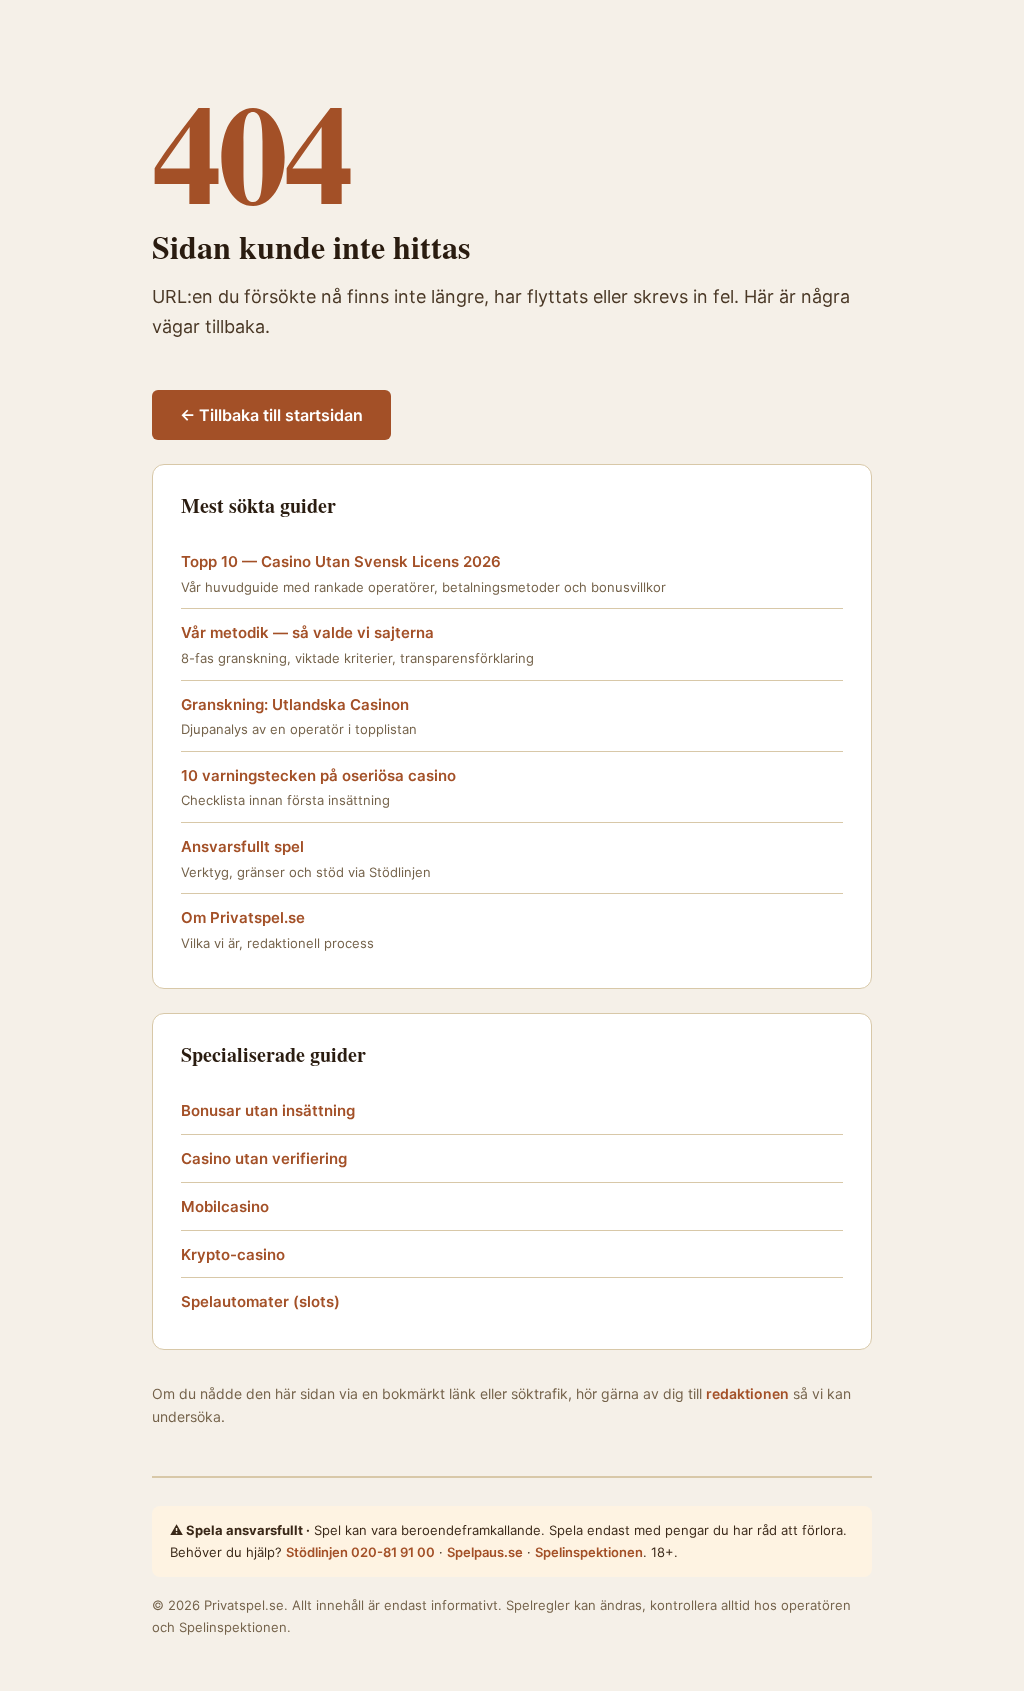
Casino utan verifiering (264, 1158)
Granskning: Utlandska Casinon (295, 704)
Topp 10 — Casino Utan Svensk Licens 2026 (341, 561)
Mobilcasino (225, 1206)
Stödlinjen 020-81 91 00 (360, 1552)
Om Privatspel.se (243, 917)
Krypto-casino (233, 1254)
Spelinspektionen (589, 1552)
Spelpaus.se (485, 1552)
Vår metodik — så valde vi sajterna (307, 632)
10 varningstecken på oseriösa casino (318, 775)
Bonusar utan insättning (268, 1110)
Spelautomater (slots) (260, 1301)
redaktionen (747, 1393)
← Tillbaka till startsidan (271, 415)
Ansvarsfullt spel (242, 846)
